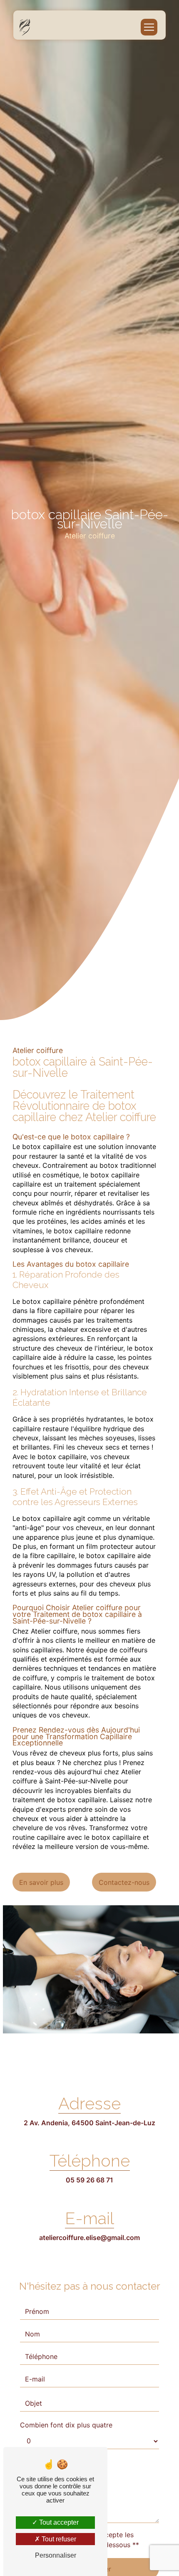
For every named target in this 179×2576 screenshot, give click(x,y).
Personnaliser (56, 2555)
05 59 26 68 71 (89, 2180)
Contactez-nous (124, 1882)
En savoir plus (41, 1882)
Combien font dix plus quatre (66, 2425)
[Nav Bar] (149, 27)
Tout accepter (58, 2522)
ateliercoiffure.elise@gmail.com (89, 2238)
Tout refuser (58, 2539)
